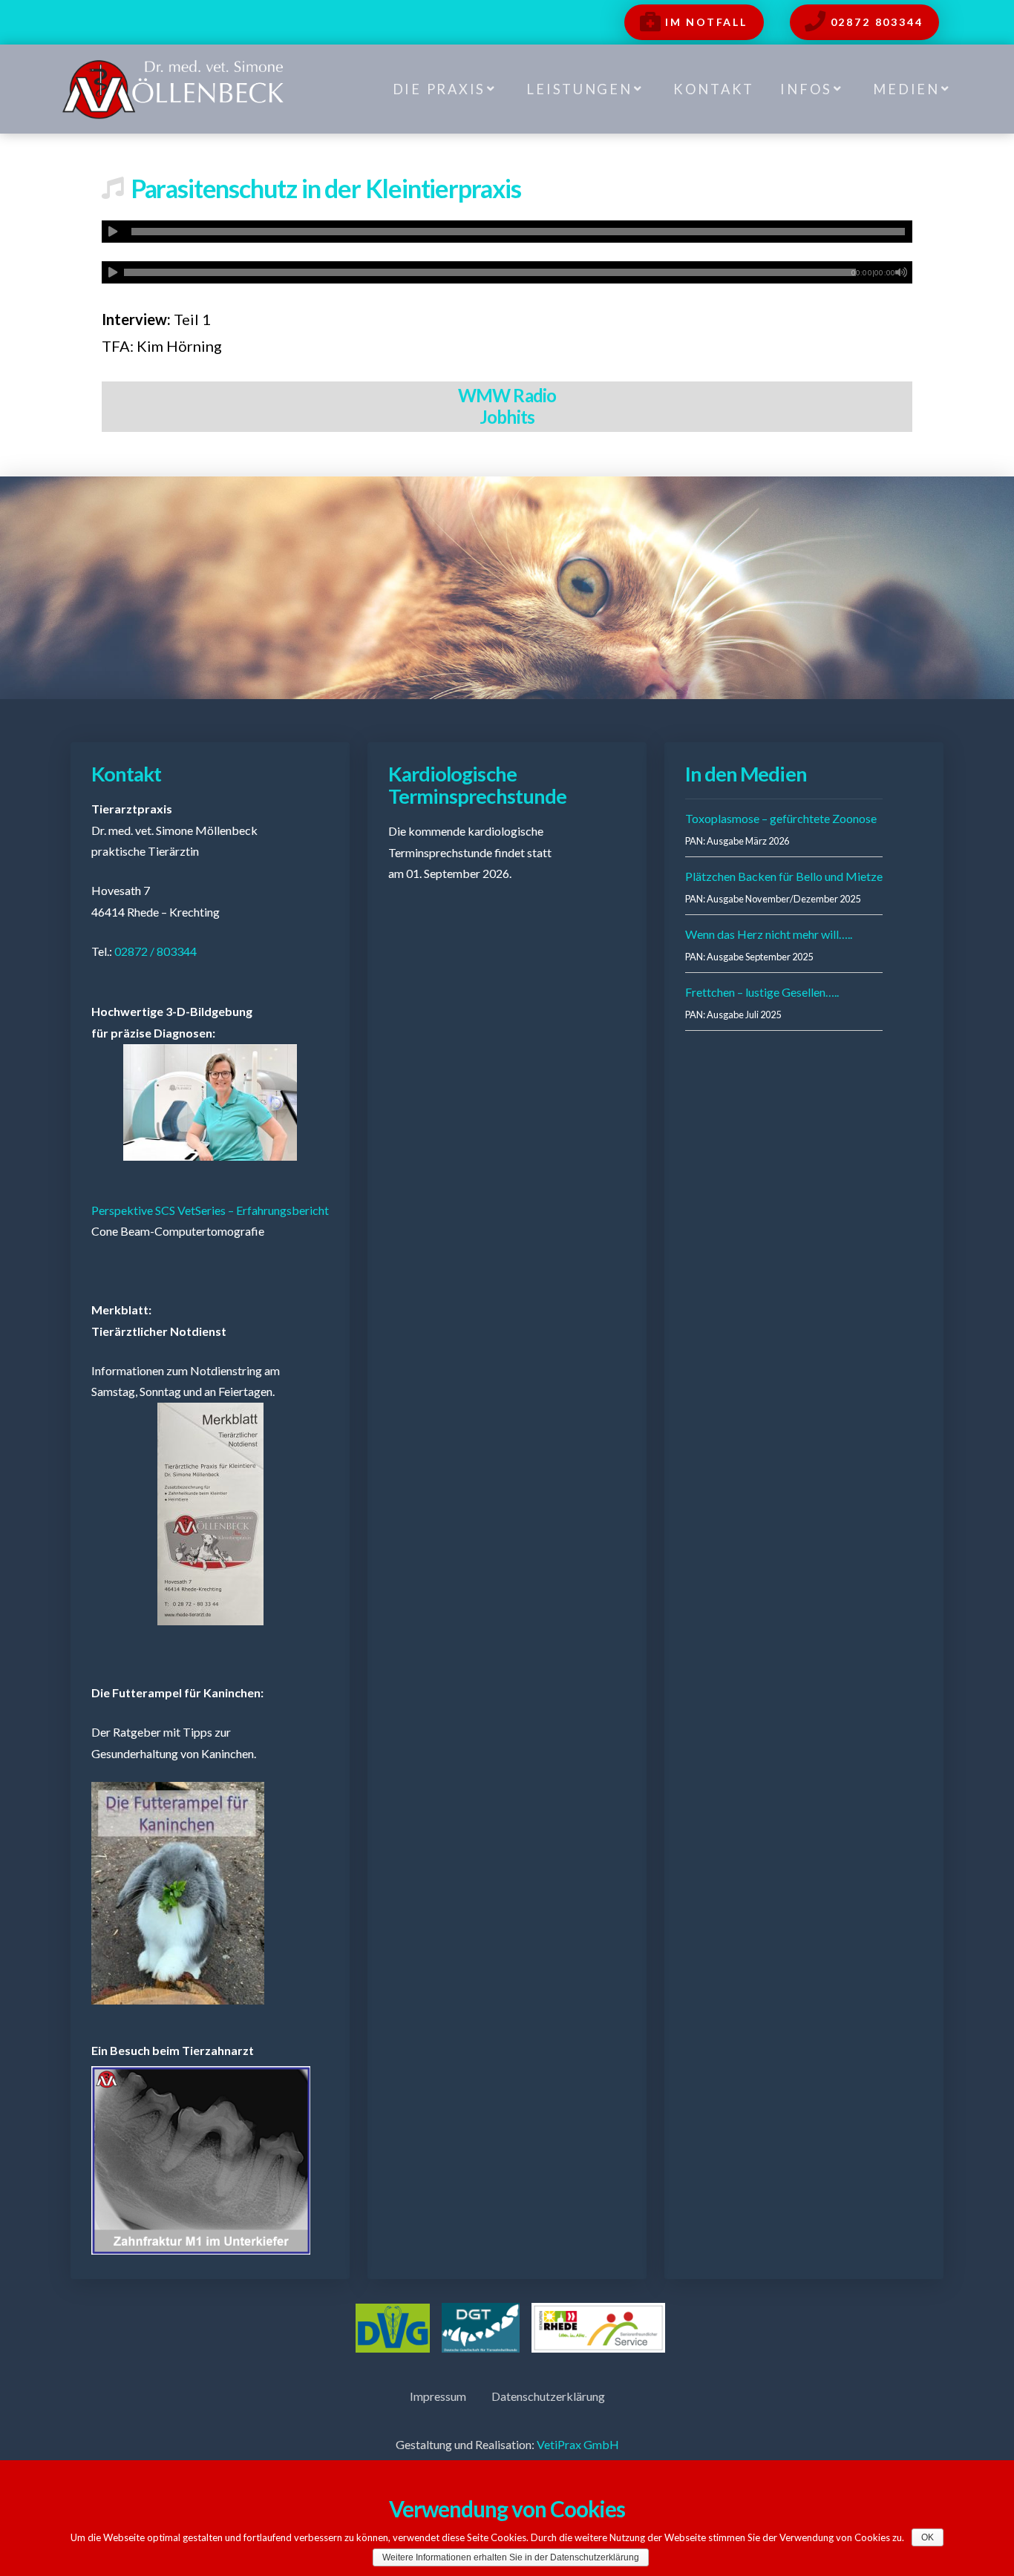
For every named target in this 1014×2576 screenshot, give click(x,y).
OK (928, 2537)
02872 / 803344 (156, 951)
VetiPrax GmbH (578, 2444)
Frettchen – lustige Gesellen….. (762, 992)
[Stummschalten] (901, 272)
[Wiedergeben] (113, 232)
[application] (507, 232)
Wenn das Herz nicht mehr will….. (769, 934)
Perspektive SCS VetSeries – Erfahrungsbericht (210, 1210)
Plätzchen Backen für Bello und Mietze (784, 876)
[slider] (519, 232)
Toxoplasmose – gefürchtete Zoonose (781, 818)
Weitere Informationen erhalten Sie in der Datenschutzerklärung (511, 2557)
